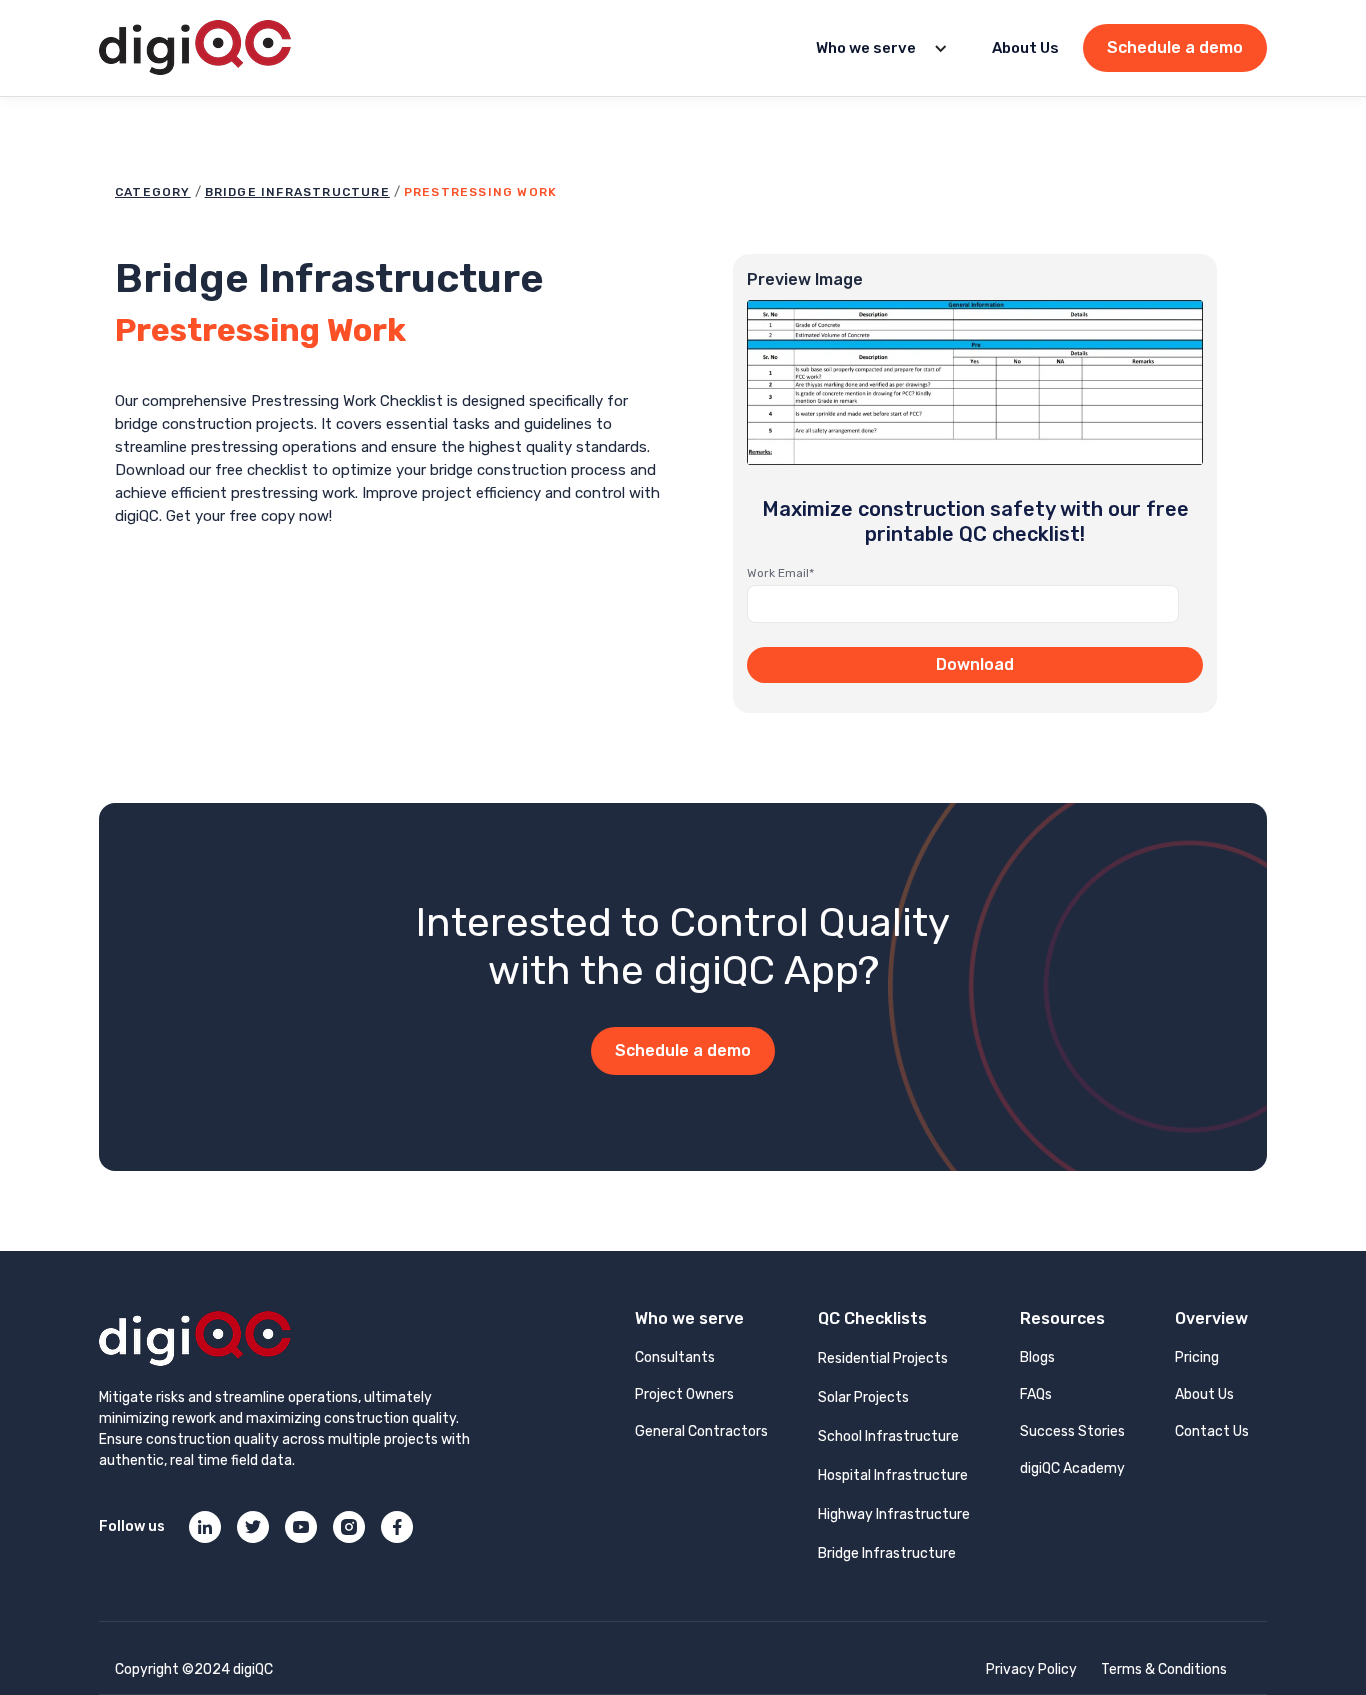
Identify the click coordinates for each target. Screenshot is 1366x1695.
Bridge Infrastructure (297, 192)
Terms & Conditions (1164, 1669)
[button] (876, 48)
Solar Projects (863, 1397)
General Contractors (701, 1431)
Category (153, 192)
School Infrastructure (888, 1436)
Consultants (675, 1357)
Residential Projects (883, 1358)
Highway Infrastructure (894, 1514)
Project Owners (684, 1394)
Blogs (1037, 1357)
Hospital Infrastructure (893, 1475)
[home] (195, 48)
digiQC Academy (1072, 1468)
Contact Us (1212, 1431)
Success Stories (1072, 1431)
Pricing (1197, 1357)
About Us (1025, 48)
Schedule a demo (1175, 47)
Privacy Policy (1031, 1669)
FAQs (1036, 1394)
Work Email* (780, 573)
